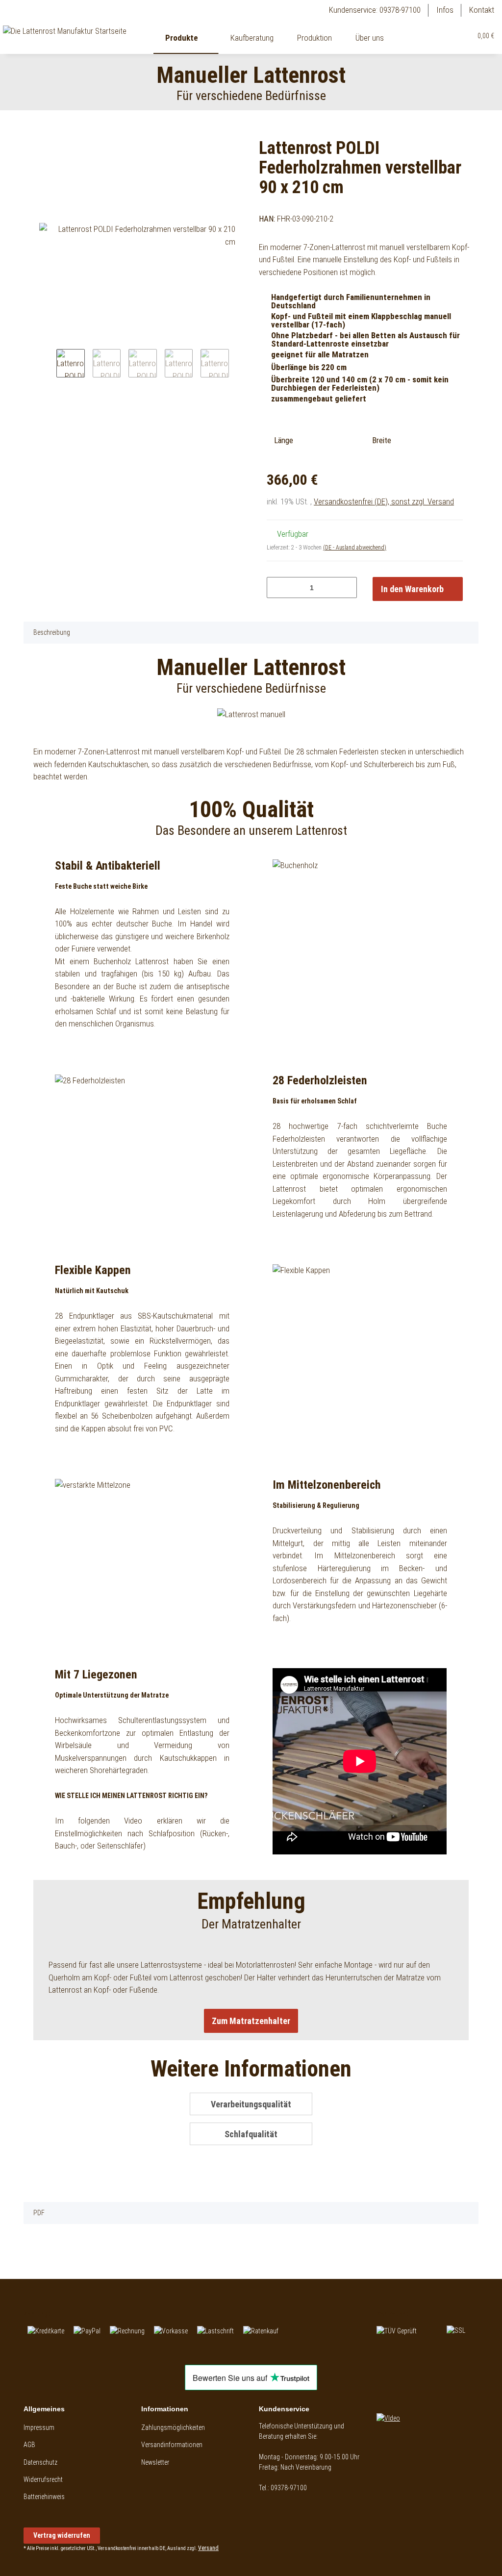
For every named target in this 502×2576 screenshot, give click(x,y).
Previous (48, 366)
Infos (445, 10)
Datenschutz (40, 2462)
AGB (29, 2445)
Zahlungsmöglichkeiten (173, 2427)
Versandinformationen (172, 2445)
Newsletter (155, 2462)
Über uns (370, 38)
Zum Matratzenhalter (251, 2021)
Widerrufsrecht (43, 2479)
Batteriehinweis (44, 2497)
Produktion (314, 38)
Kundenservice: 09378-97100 (375, 10)
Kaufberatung (252, 38)
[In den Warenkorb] (31, 131)
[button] (442, 36)
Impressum (39, 2427)
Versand (208, 2548)
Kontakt (482, 10)
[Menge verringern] (278, 588)
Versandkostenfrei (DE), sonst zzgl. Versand (384, 501)
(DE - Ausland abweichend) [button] (355, 548)
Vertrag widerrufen (62, 2535)
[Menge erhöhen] (346, 588)
